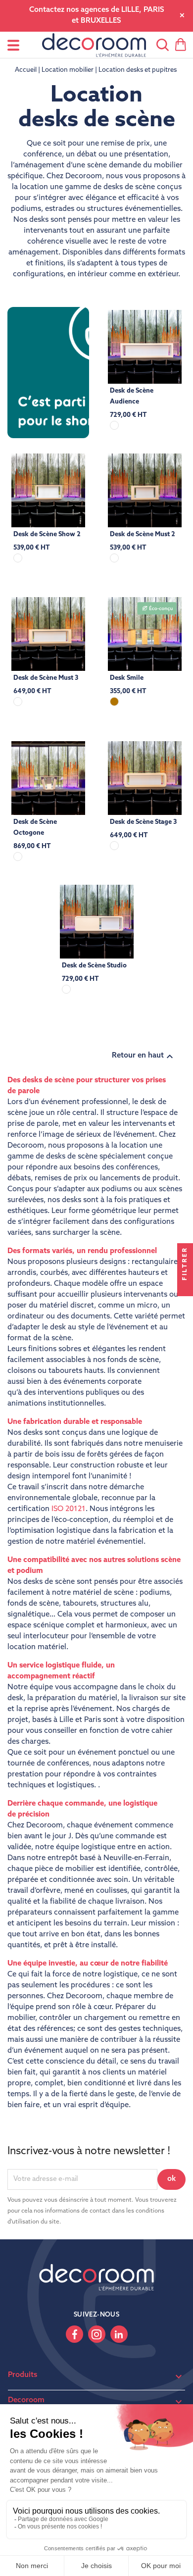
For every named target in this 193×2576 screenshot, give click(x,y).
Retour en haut (144, 1057)
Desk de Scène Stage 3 (143, 822)
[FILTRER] (185, 1288)
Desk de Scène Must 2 (143, 534)
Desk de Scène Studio (94, 966)
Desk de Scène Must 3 (46, 678)
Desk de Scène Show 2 (47, 534)
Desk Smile (127, 678)
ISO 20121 (69, 1509)
